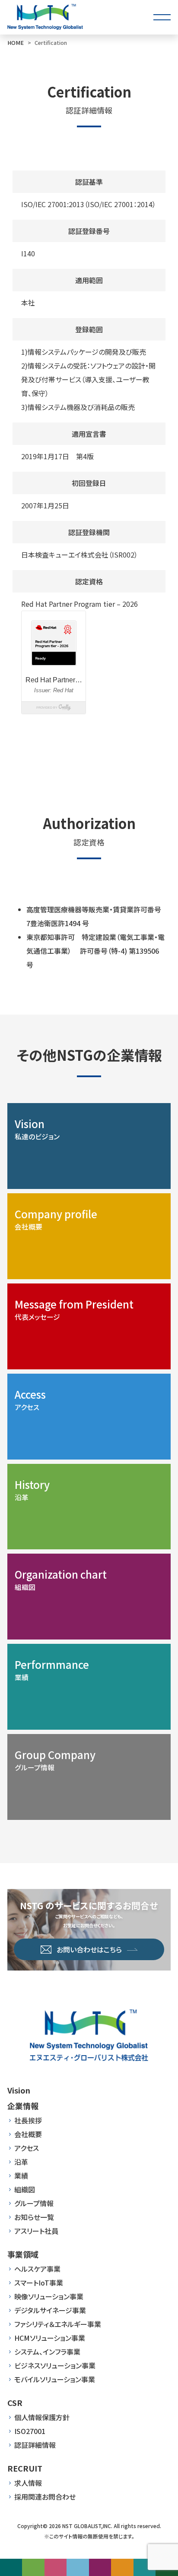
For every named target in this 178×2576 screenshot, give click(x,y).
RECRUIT (25, 2468)
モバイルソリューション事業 (55, 2379)
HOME (16, 43)
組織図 (25, 2189)
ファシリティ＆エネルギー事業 (58, 2324)
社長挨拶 (28, 2120)
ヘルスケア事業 (37, 2269)
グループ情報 (34, 2203)
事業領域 (23, 2254)
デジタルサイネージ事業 (50, 2310)
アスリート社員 (36, 2231)
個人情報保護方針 (42, 2417)
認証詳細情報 (35, 2445)
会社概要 (28, 2134)
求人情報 (28, 2483)
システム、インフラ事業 (47, 2352)
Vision (19, 2090)
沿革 (21, 2162)
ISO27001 (30, 2431)
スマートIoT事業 (39, 2283)
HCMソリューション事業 (50, 2338)
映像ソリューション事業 (49, 2296)
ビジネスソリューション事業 (55, 2365)
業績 (21, 2176)
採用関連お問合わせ (45, 2497)
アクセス (27, 2148)
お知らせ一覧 (34, 2217)
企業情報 (23, 2106)
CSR (15, 2403)
